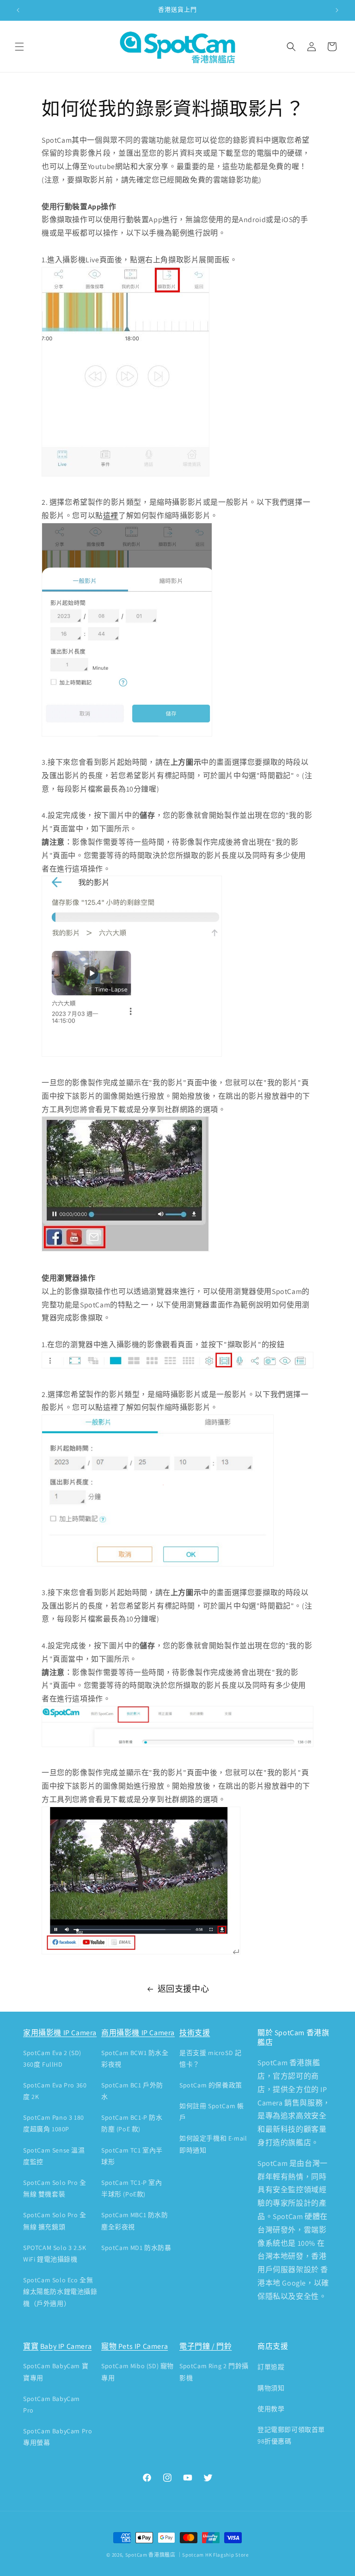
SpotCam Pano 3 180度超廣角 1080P (54, 2123)
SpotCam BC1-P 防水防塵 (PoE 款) (132, 2123)
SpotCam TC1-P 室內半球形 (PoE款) (132, 2188)
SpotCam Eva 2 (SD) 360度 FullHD (52, 2059)
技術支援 (195, 2033)
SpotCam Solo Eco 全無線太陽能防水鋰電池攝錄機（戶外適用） (60, 2292)
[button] (19, 47)
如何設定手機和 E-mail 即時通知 (213, 2144)
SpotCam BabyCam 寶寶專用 (56, 2372)
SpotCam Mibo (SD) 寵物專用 (138, 2372)
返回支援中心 (184, 1989)
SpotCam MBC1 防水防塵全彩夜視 (135, 2221)
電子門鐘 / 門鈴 (205, 2346)
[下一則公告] (337, 10)
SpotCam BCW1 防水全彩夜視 (135, 2059)
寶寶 (31, 2346)
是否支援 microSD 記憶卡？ (210, 2059)
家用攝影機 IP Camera (60, 2033)
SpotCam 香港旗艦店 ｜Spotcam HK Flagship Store (187, 2555)
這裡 (111, 516)
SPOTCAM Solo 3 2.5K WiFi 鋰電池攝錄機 (55, 2253)
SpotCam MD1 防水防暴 (136, 2248)
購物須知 (271, 2388)
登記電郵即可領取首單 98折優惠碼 (291, 2435)
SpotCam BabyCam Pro (52, 2404)
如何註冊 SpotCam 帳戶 (211, 2112)
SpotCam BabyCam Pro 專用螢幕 (58, 2437)
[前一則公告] (18, 10)
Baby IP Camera (66, 2346)
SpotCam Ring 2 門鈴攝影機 (214, 2372)
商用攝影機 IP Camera (138, 2033)
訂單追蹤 (271, 2367)
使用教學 (271, 2409)
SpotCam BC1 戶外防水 (132, 2091)
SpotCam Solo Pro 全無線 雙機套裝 (55, 2188)
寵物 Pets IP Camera (135, 2346)
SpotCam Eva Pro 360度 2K (55, 2091)
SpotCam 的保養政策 (211, 2085)
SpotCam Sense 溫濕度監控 (54, 2156)
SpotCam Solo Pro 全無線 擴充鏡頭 (55, 2221)
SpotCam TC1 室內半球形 (132, 2156)
